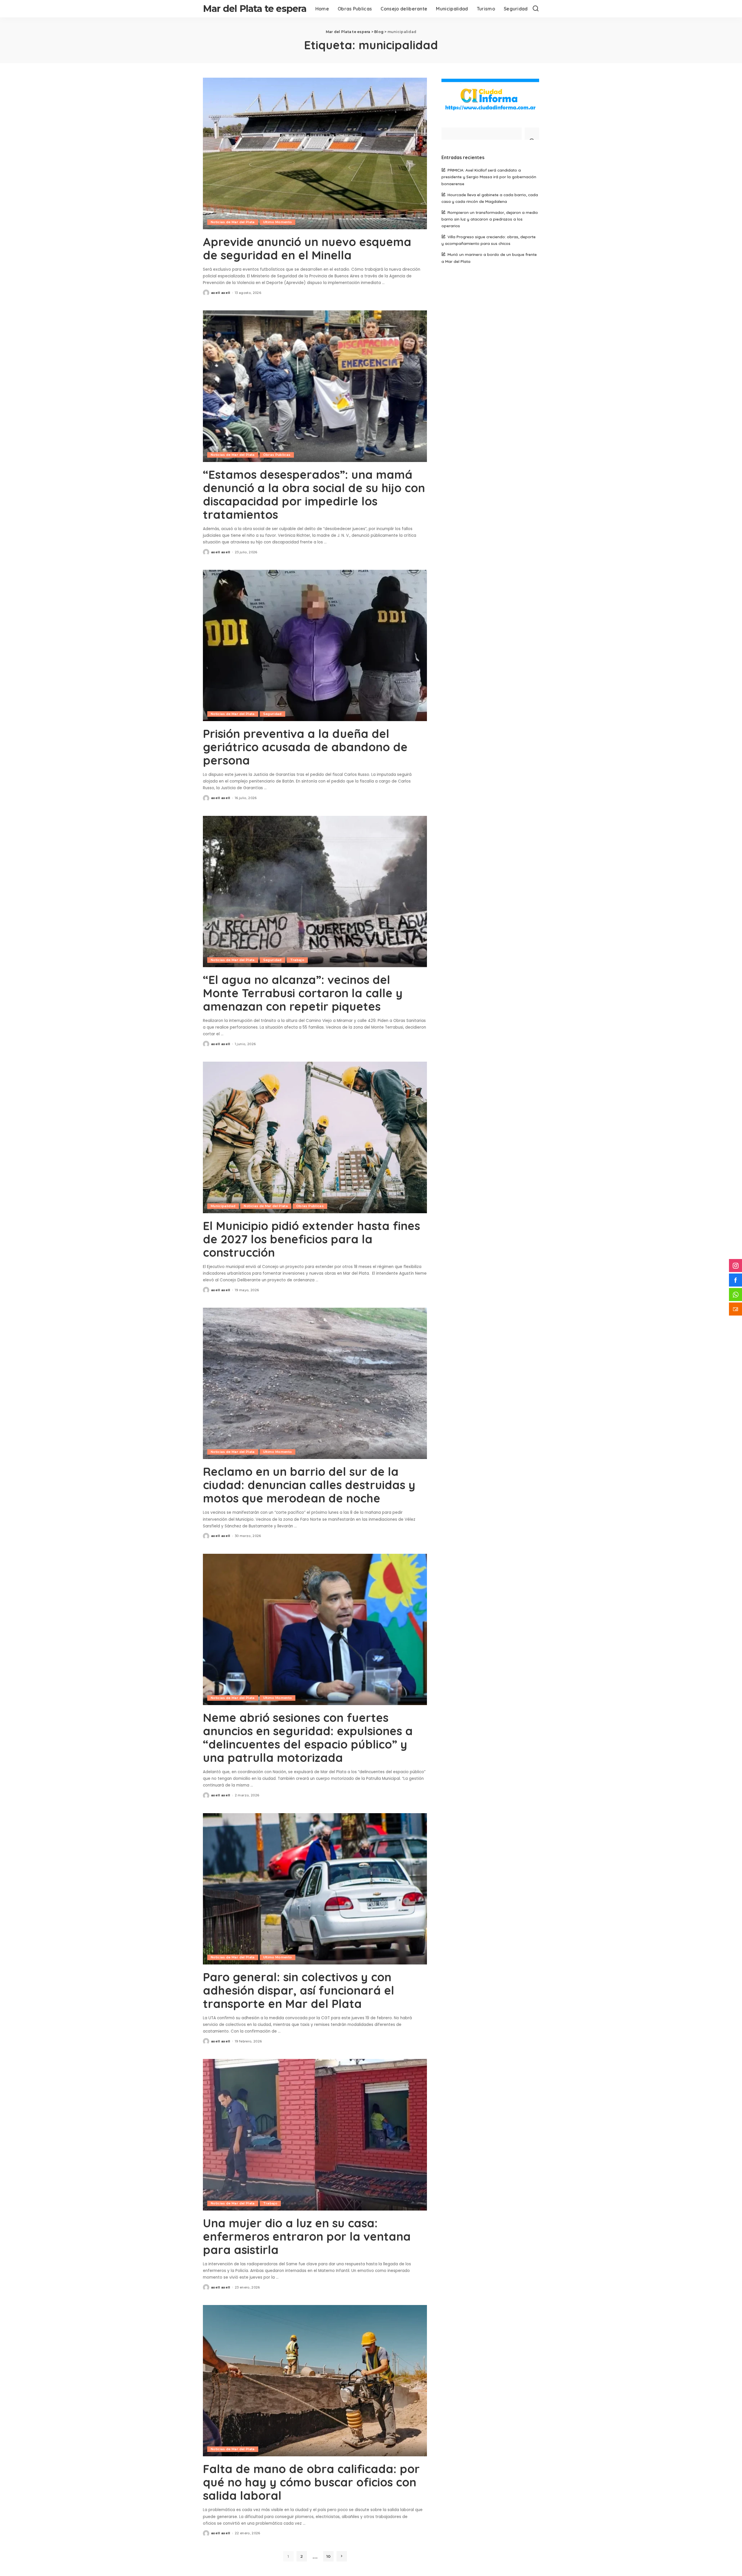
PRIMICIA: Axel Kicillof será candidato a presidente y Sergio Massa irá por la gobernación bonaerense (489, 177)
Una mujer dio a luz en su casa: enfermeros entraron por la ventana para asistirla (307, 2236)
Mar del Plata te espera (255, 9)
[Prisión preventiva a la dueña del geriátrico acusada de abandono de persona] (315, 645)
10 (328, 2556)
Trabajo (297, 960)
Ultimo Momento (278, 222)
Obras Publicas (277, 455)
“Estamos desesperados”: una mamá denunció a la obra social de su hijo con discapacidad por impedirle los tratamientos (314, 494)
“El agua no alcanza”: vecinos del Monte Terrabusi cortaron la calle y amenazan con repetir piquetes (303, 993)
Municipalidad (223, 1206)
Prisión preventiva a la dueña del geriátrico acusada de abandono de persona (305, 747)
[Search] (536, 9)
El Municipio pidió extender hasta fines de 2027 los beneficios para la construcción (311, 1239)
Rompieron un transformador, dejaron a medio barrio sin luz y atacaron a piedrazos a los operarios (490, 219)
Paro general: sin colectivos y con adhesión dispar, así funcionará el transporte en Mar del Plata (299, 1990)
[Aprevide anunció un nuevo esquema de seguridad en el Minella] (315, 153)
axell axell (221, 293)
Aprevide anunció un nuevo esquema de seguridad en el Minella (307, 248)
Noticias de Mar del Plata (233, 222)
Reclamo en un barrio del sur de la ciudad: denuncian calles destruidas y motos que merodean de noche (309, 1485)
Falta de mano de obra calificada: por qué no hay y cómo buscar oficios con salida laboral (311, 2482)
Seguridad (272, 714)
